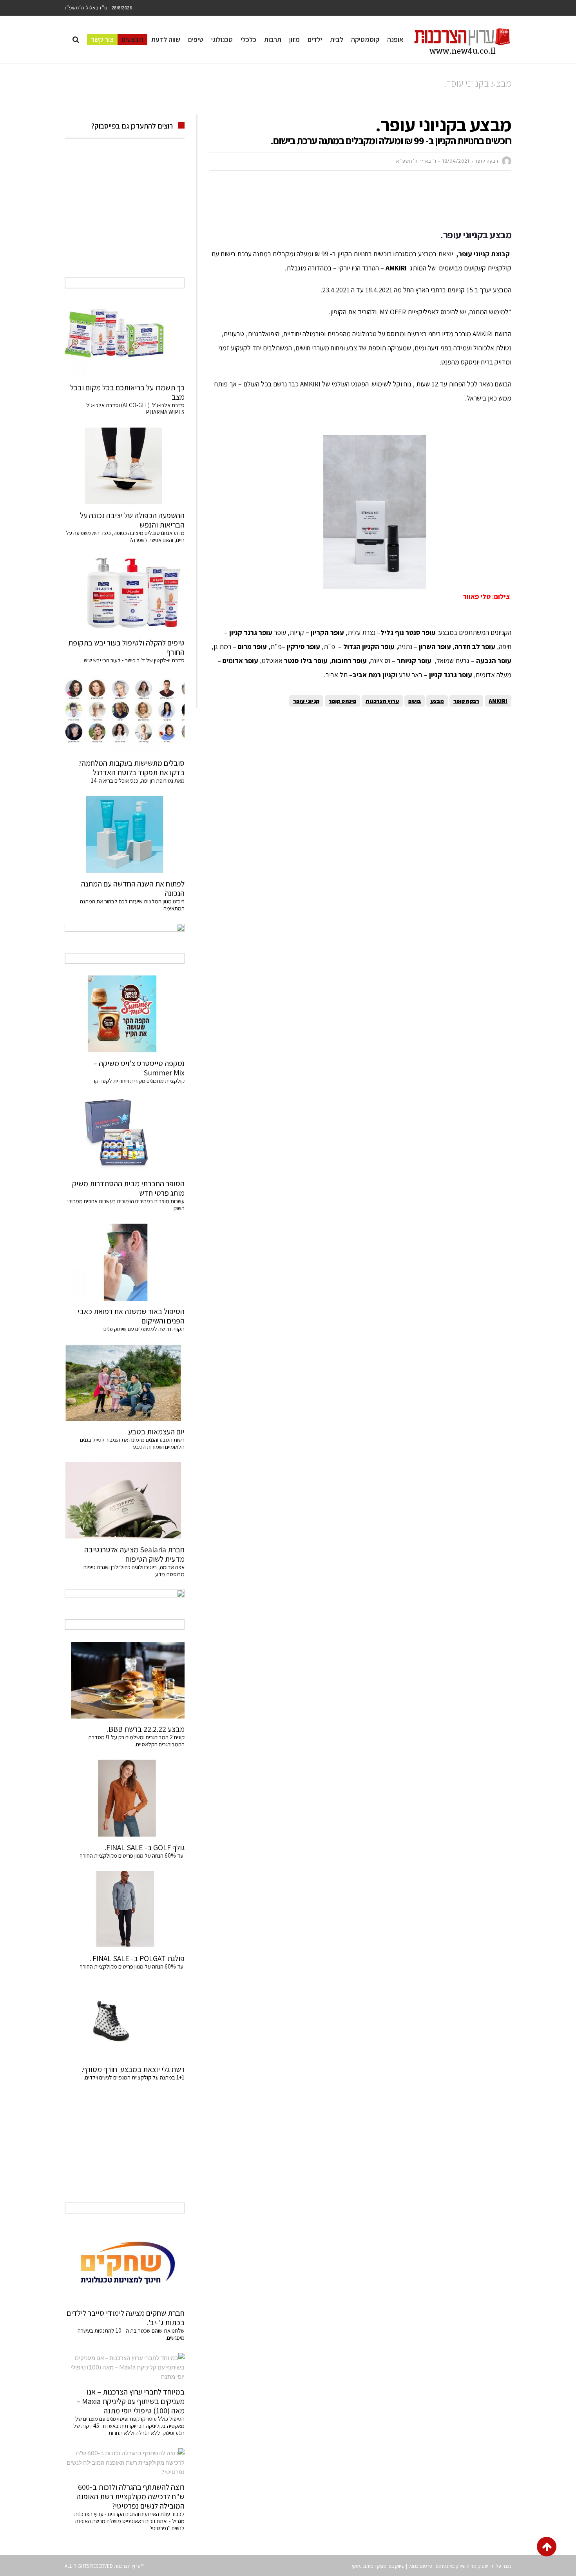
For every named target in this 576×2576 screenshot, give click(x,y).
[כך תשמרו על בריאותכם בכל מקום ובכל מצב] (125, 339)
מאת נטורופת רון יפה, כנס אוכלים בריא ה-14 (138, 780)
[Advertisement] (369, 200)
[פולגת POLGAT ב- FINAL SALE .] (125, 1909)
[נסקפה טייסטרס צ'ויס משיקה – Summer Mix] (125, 1014)
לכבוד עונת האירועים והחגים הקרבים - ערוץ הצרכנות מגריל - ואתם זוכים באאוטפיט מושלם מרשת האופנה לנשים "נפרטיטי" (129, 2521)
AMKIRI (498, 701)
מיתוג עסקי (363, 2566)
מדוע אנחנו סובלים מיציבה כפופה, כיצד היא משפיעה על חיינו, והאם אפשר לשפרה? (125, 536)
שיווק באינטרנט (451, 2566)
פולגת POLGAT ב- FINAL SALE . (137, 1958)
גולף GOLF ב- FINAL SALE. (145, 1847)
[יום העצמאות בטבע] (125, 1383)
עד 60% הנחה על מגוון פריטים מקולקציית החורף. (131, 1966)
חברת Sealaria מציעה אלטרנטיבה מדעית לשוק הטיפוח (134, 1554)
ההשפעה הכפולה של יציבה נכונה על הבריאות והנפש (132, 520)
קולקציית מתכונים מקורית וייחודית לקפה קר (139, 1081)
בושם (415, 701)
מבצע (437, 701)
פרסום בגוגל (420, 2566)
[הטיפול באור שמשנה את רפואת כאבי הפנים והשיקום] (125, 1262)
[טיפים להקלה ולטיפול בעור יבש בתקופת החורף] (125, 594)
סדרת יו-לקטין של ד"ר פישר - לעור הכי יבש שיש (134, 660)
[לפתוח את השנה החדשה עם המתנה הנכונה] (125, 834)
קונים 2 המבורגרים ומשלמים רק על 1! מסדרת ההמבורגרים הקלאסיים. (136, 1741)
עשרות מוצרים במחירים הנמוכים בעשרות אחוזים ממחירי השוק (126, 1205)
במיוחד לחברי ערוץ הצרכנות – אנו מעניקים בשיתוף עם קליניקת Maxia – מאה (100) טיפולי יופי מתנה (130, 2401)
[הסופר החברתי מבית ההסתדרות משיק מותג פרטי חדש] (125, 1135)
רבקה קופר (466, 701)
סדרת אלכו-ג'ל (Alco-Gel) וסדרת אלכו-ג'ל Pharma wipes (135, 409)
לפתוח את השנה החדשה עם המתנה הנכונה (133, 888)
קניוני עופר (306, 701)
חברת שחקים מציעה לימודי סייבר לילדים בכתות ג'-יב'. (126, 2318)
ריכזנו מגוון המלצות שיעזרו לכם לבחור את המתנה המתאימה (132, 905)
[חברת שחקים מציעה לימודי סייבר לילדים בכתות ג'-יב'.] (125, 2264)
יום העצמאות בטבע (156, 1432)
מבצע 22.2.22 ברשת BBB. (146, 1729)
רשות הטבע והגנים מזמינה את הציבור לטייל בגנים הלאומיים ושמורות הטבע (132, 1443)
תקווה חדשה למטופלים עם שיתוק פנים (143, 1329)
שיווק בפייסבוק (391, 2566)
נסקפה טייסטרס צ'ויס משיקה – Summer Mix (139, 1068)
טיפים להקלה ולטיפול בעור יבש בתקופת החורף (126, 647)
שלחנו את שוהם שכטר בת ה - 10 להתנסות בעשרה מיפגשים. (131, 2334)
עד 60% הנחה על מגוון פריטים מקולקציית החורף (132, 1855)
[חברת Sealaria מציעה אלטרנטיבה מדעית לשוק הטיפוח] (125, 1501)
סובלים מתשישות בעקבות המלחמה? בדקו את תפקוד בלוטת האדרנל (131, 768)
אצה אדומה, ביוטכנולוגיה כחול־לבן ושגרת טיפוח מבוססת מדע (134, 1571)
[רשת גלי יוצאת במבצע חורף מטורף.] (125, 2020)
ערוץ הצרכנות (382, 701)
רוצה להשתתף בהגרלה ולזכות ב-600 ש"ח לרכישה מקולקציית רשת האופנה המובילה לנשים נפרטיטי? (130, 2496)
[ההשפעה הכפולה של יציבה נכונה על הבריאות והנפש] (125, 466)
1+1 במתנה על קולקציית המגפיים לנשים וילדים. (134, 2077)
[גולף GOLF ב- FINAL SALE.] (125, 1798)
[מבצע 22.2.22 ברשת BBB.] (125, 1680)
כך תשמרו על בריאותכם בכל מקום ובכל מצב (127, 392)
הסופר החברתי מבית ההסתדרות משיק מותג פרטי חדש (128, 1188)
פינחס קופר (342, 701)
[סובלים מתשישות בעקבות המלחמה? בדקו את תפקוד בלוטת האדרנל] (125, 714)
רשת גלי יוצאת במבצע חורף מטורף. (133, 2069)
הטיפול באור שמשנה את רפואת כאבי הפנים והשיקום (131, 1316)
